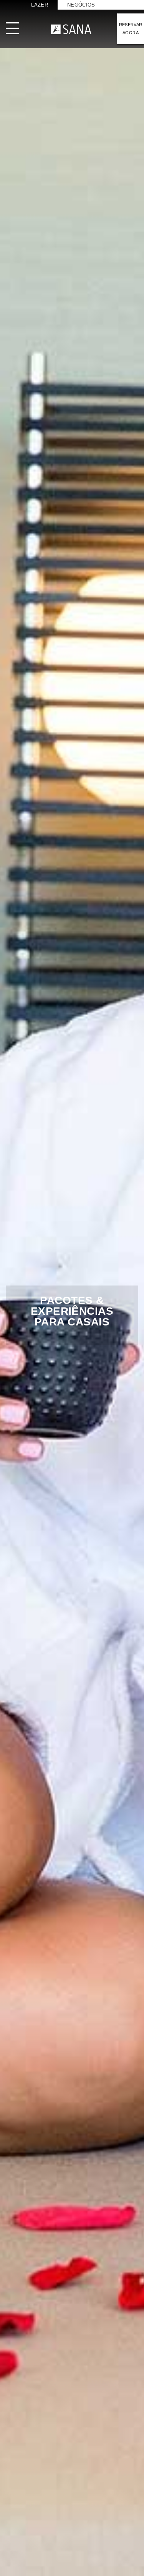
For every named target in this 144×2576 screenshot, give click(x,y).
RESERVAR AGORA (131, 29)
